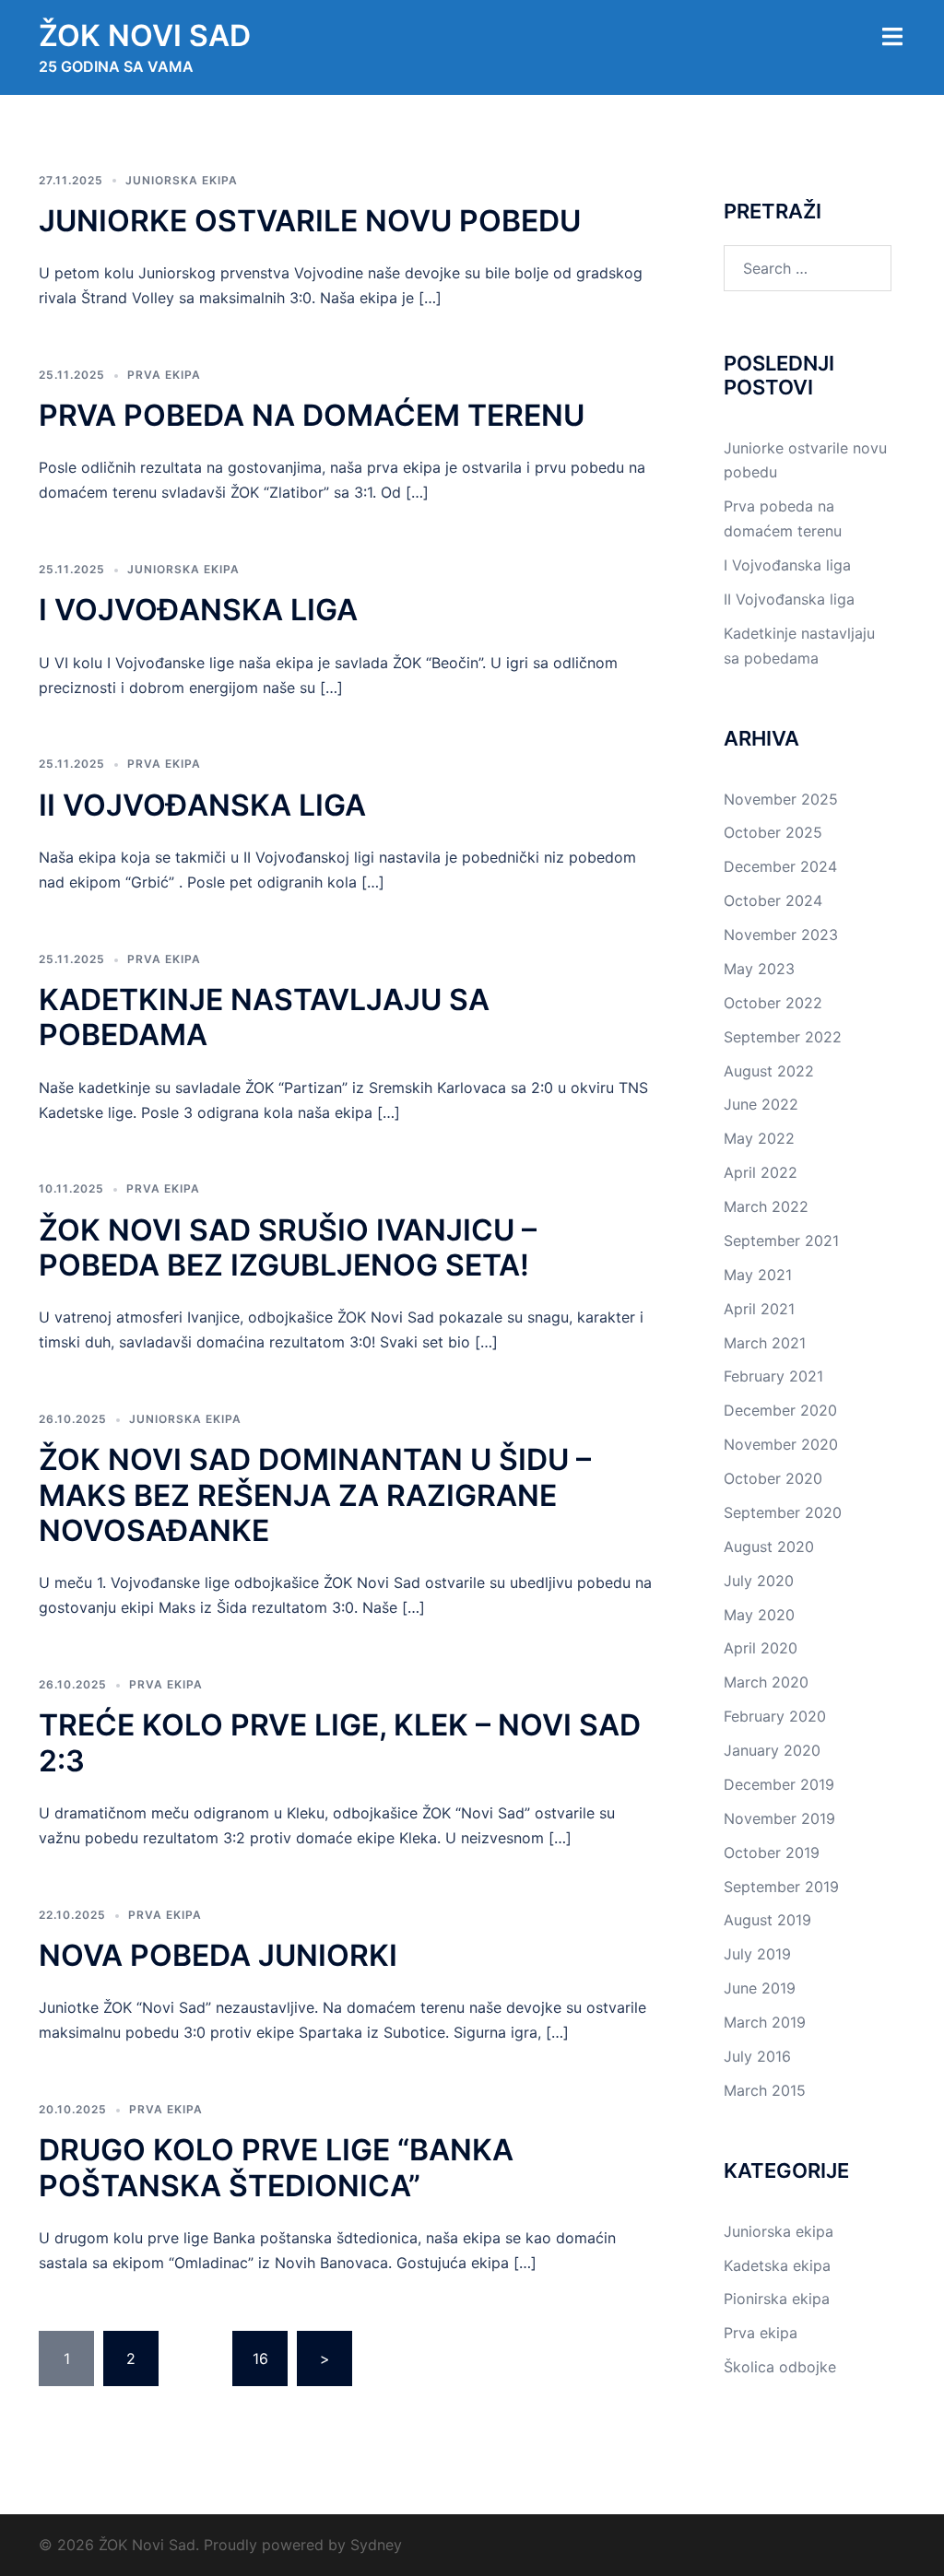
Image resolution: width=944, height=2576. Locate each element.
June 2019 (760, 1988)
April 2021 (759, 1309)
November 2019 (779, 1818)
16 (260, 2358)
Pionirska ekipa (777, 2299)
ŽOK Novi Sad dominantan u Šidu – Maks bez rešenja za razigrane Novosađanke (315, 1495)
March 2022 (766, 1206)
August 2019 (767, 1920)
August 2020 (769, 1547)
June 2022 (761, 1104)
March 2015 (765, 2090)
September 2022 (783, 1037)
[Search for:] (808, 268)
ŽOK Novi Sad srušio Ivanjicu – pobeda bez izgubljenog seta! (288, 1247)
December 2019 (779, 1784)
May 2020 (759, 1615)
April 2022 (761, 1172)
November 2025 (781, 799)
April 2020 (761, 1648)
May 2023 (759, 969)
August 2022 (769, 1071)
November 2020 (781, 1444)
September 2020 (783, 1512)
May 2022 (759, 1138)
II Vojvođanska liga (202, 805)
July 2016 (757, 2056)
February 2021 (773, 1376)
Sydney (376, 2545)
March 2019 (765, 2022)
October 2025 (773, 832)
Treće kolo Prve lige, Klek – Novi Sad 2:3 (340, 1742)
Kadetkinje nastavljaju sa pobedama (264, 1017)
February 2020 (775, 1716)
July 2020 (759, 1581)
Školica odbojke (780, 2367)
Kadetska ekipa (777, 2265)
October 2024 (773, 900)
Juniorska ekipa (182, 180)
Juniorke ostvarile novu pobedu (310, 221)
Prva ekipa (164, 375)
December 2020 (780, 1410)
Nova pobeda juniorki (218, 1955)
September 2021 (781, 1241)
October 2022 (773, 1003)
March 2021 (765, 1343)
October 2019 (772, 1853)
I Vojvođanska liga (198, 610)
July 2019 (757, 1954)
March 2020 (766, 1682)
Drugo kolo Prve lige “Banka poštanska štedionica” (276, 2167)
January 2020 (772, 1750)
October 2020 (773, 1478)
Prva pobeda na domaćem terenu (312, 415)
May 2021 (758, 1275)
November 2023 (781, 935)
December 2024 (780, 866)
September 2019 (781, 1887)
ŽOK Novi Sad (145, 35)
